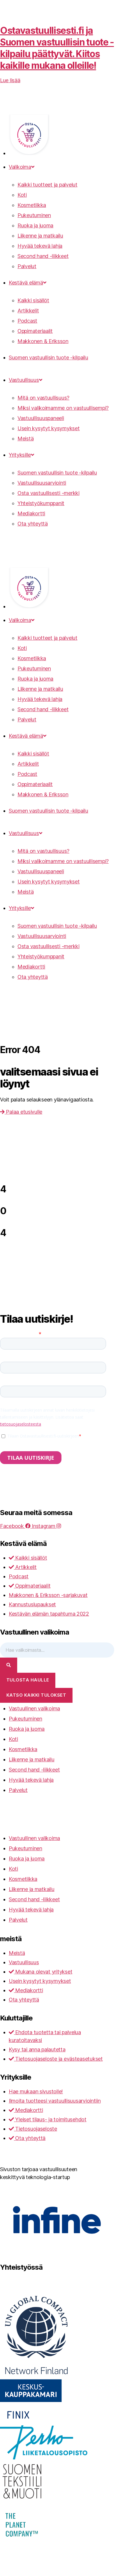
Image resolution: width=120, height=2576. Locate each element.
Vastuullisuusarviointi (42, 483)
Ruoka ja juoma (35, 225)
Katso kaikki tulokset (36, 1695)
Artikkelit (28, 311)
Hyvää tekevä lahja (40, 246)
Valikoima (20, 167)
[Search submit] (9, 1665)
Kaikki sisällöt (33, 300)
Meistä (25, 439)
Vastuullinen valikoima (34, 1708)
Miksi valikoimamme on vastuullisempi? (63, 408)
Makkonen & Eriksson (43, 341)
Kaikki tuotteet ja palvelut (47, 185)
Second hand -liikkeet (43, 256)
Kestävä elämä (26, 283)
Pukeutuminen (34, 215)
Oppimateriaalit (35, 331)
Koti (22, 195)
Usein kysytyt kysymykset (49, 428)
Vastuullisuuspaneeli (41, 418)
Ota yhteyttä (33, 524)
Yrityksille (20, 455)
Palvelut (27, 266)
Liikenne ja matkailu (40, 236)
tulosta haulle (28, 1680)
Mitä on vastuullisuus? (43, 398)
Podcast (27, 321)
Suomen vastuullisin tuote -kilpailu (48, 357)
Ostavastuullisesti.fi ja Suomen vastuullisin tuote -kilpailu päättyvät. (57, 48)
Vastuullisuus (24, 380)
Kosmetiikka (32, 205)
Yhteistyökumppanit (41, 503)
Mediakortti (31, 513)
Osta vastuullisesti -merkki (48, 493)
